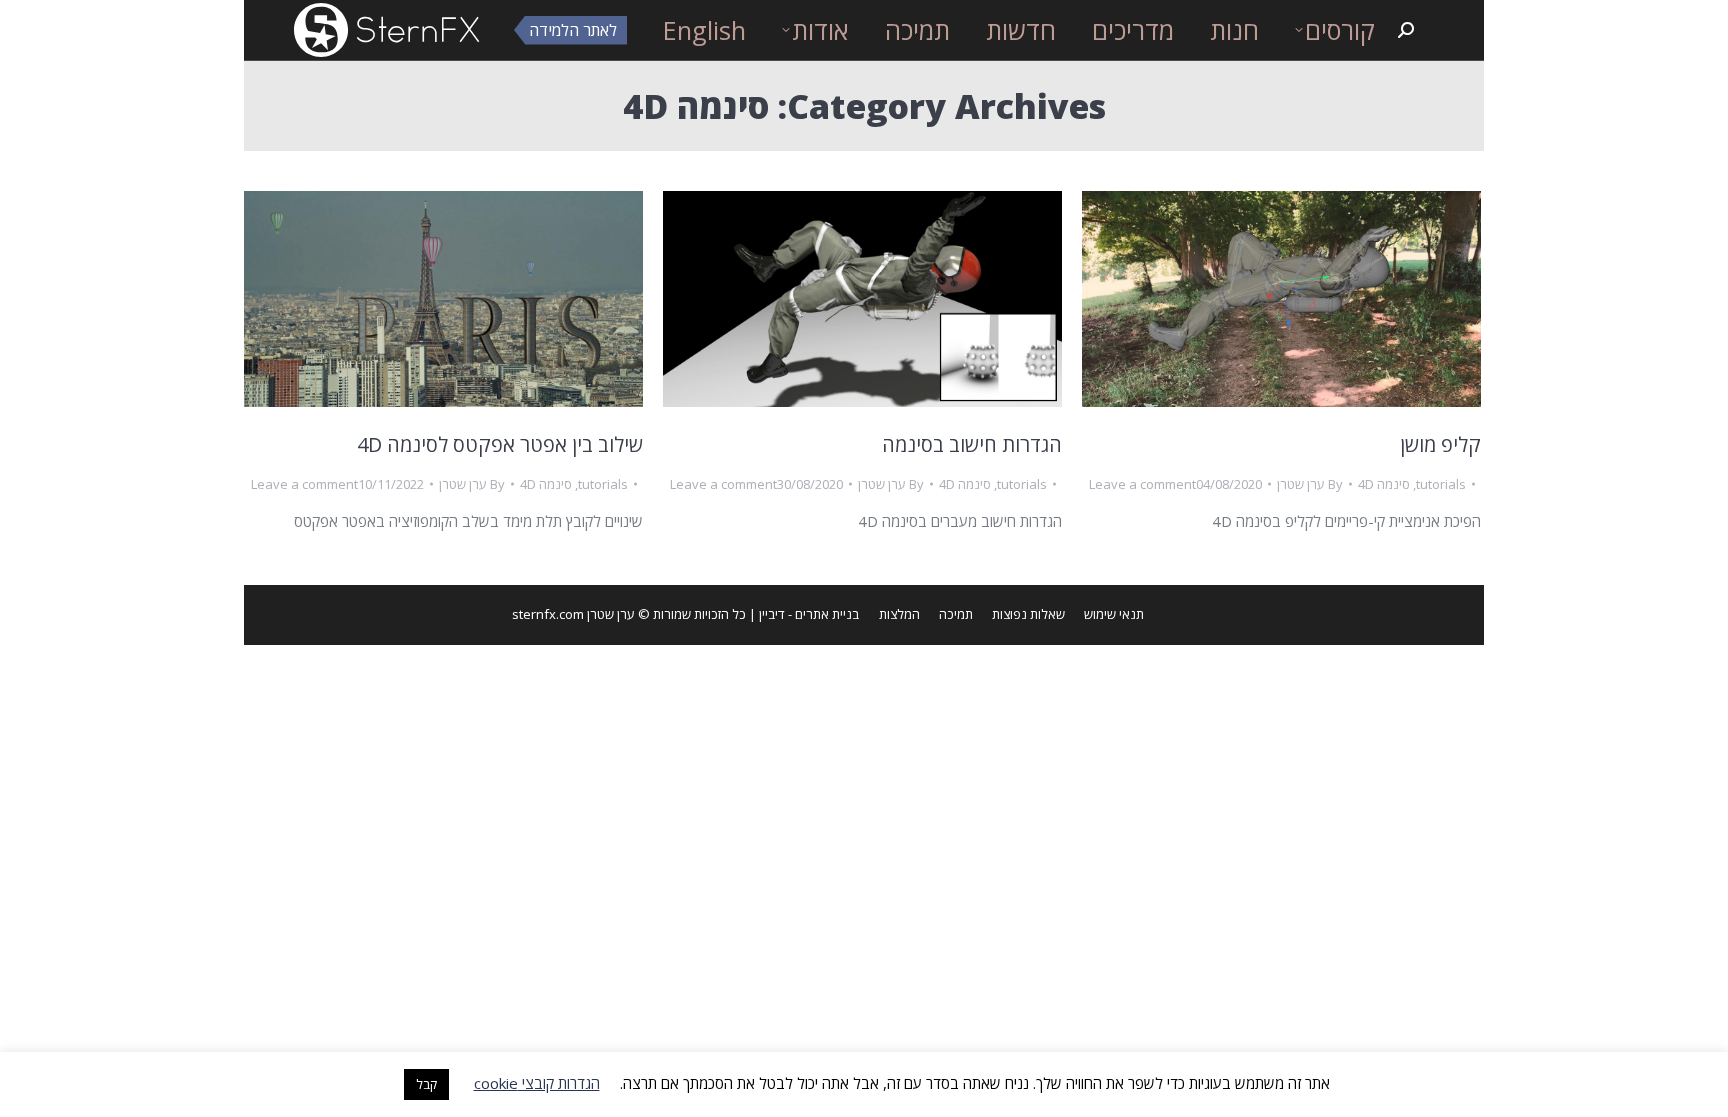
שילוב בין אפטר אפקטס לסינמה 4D (500, 444)
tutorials (603, 484)
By (472, 484)
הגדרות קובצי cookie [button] (537, 1083)
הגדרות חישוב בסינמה (972, 444)
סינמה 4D (546, 484)
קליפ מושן (1440, 444)
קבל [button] (426, 1084)
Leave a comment (304, 484)
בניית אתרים (827, 614)
